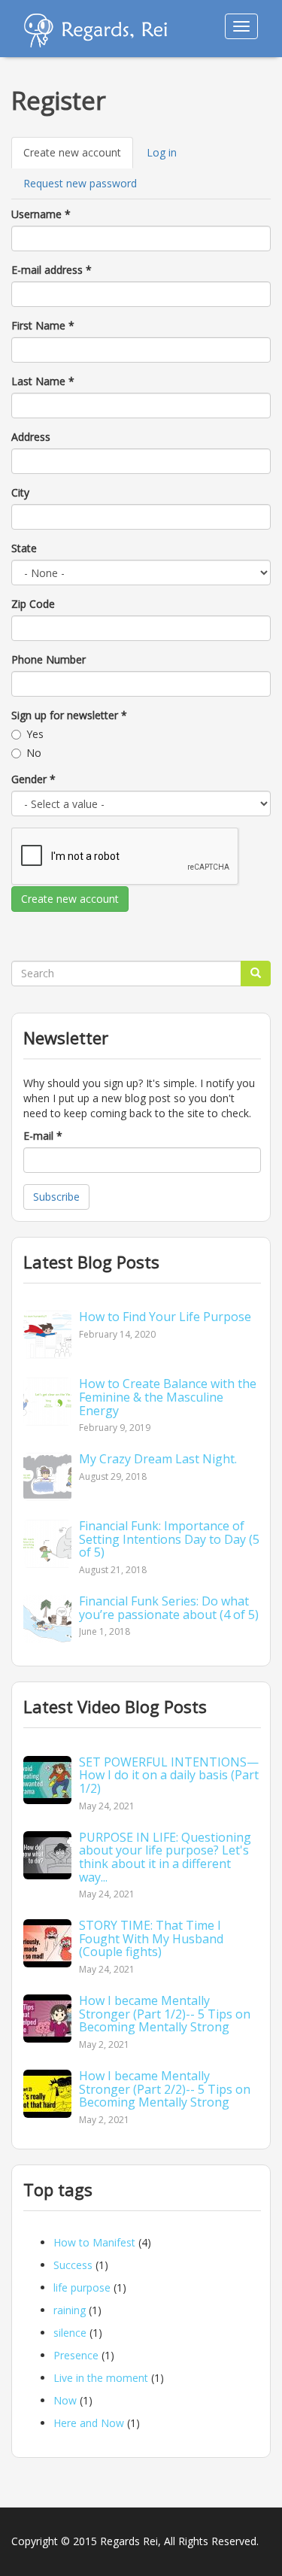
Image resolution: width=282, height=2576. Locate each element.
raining (70, 2310)
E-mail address (52, 270)
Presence (76, 2355)
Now (65, 2400)
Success (73, 2265)
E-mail (43, 1136)
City (20, 492)
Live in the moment (101, 2378)
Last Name (43, 381)
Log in (162, 152)
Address (31, 437)
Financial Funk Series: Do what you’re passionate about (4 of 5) (169, 1608)
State (24, 548)
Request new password (80, 183)
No (34, 753)
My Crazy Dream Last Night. (158, 1459)
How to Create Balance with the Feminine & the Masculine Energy (168, 1397)
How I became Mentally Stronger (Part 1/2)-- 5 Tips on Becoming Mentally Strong (165, 2014)
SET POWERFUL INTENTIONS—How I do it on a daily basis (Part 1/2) (169, 1775)
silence (70, 2333)
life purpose (82, 2287)
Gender (33, 779)
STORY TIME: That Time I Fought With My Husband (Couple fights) (151, 1938)
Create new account (78, 157)
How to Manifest (94, 2242)
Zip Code (33, 604)
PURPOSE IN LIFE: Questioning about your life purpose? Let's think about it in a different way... (165, 1857)
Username (41, 214)
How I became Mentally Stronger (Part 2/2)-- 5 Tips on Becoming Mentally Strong (165, 2089)
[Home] (96, 30)
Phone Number (49, 659)
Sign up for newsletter (69, 715)
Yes (35, 734)
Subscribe (56, 1197)
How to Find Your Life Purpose (165, 1317)
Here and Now (89, 2423)
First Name (43, 325)
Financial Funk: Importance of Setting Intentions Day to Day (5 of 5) (169, 1539)
